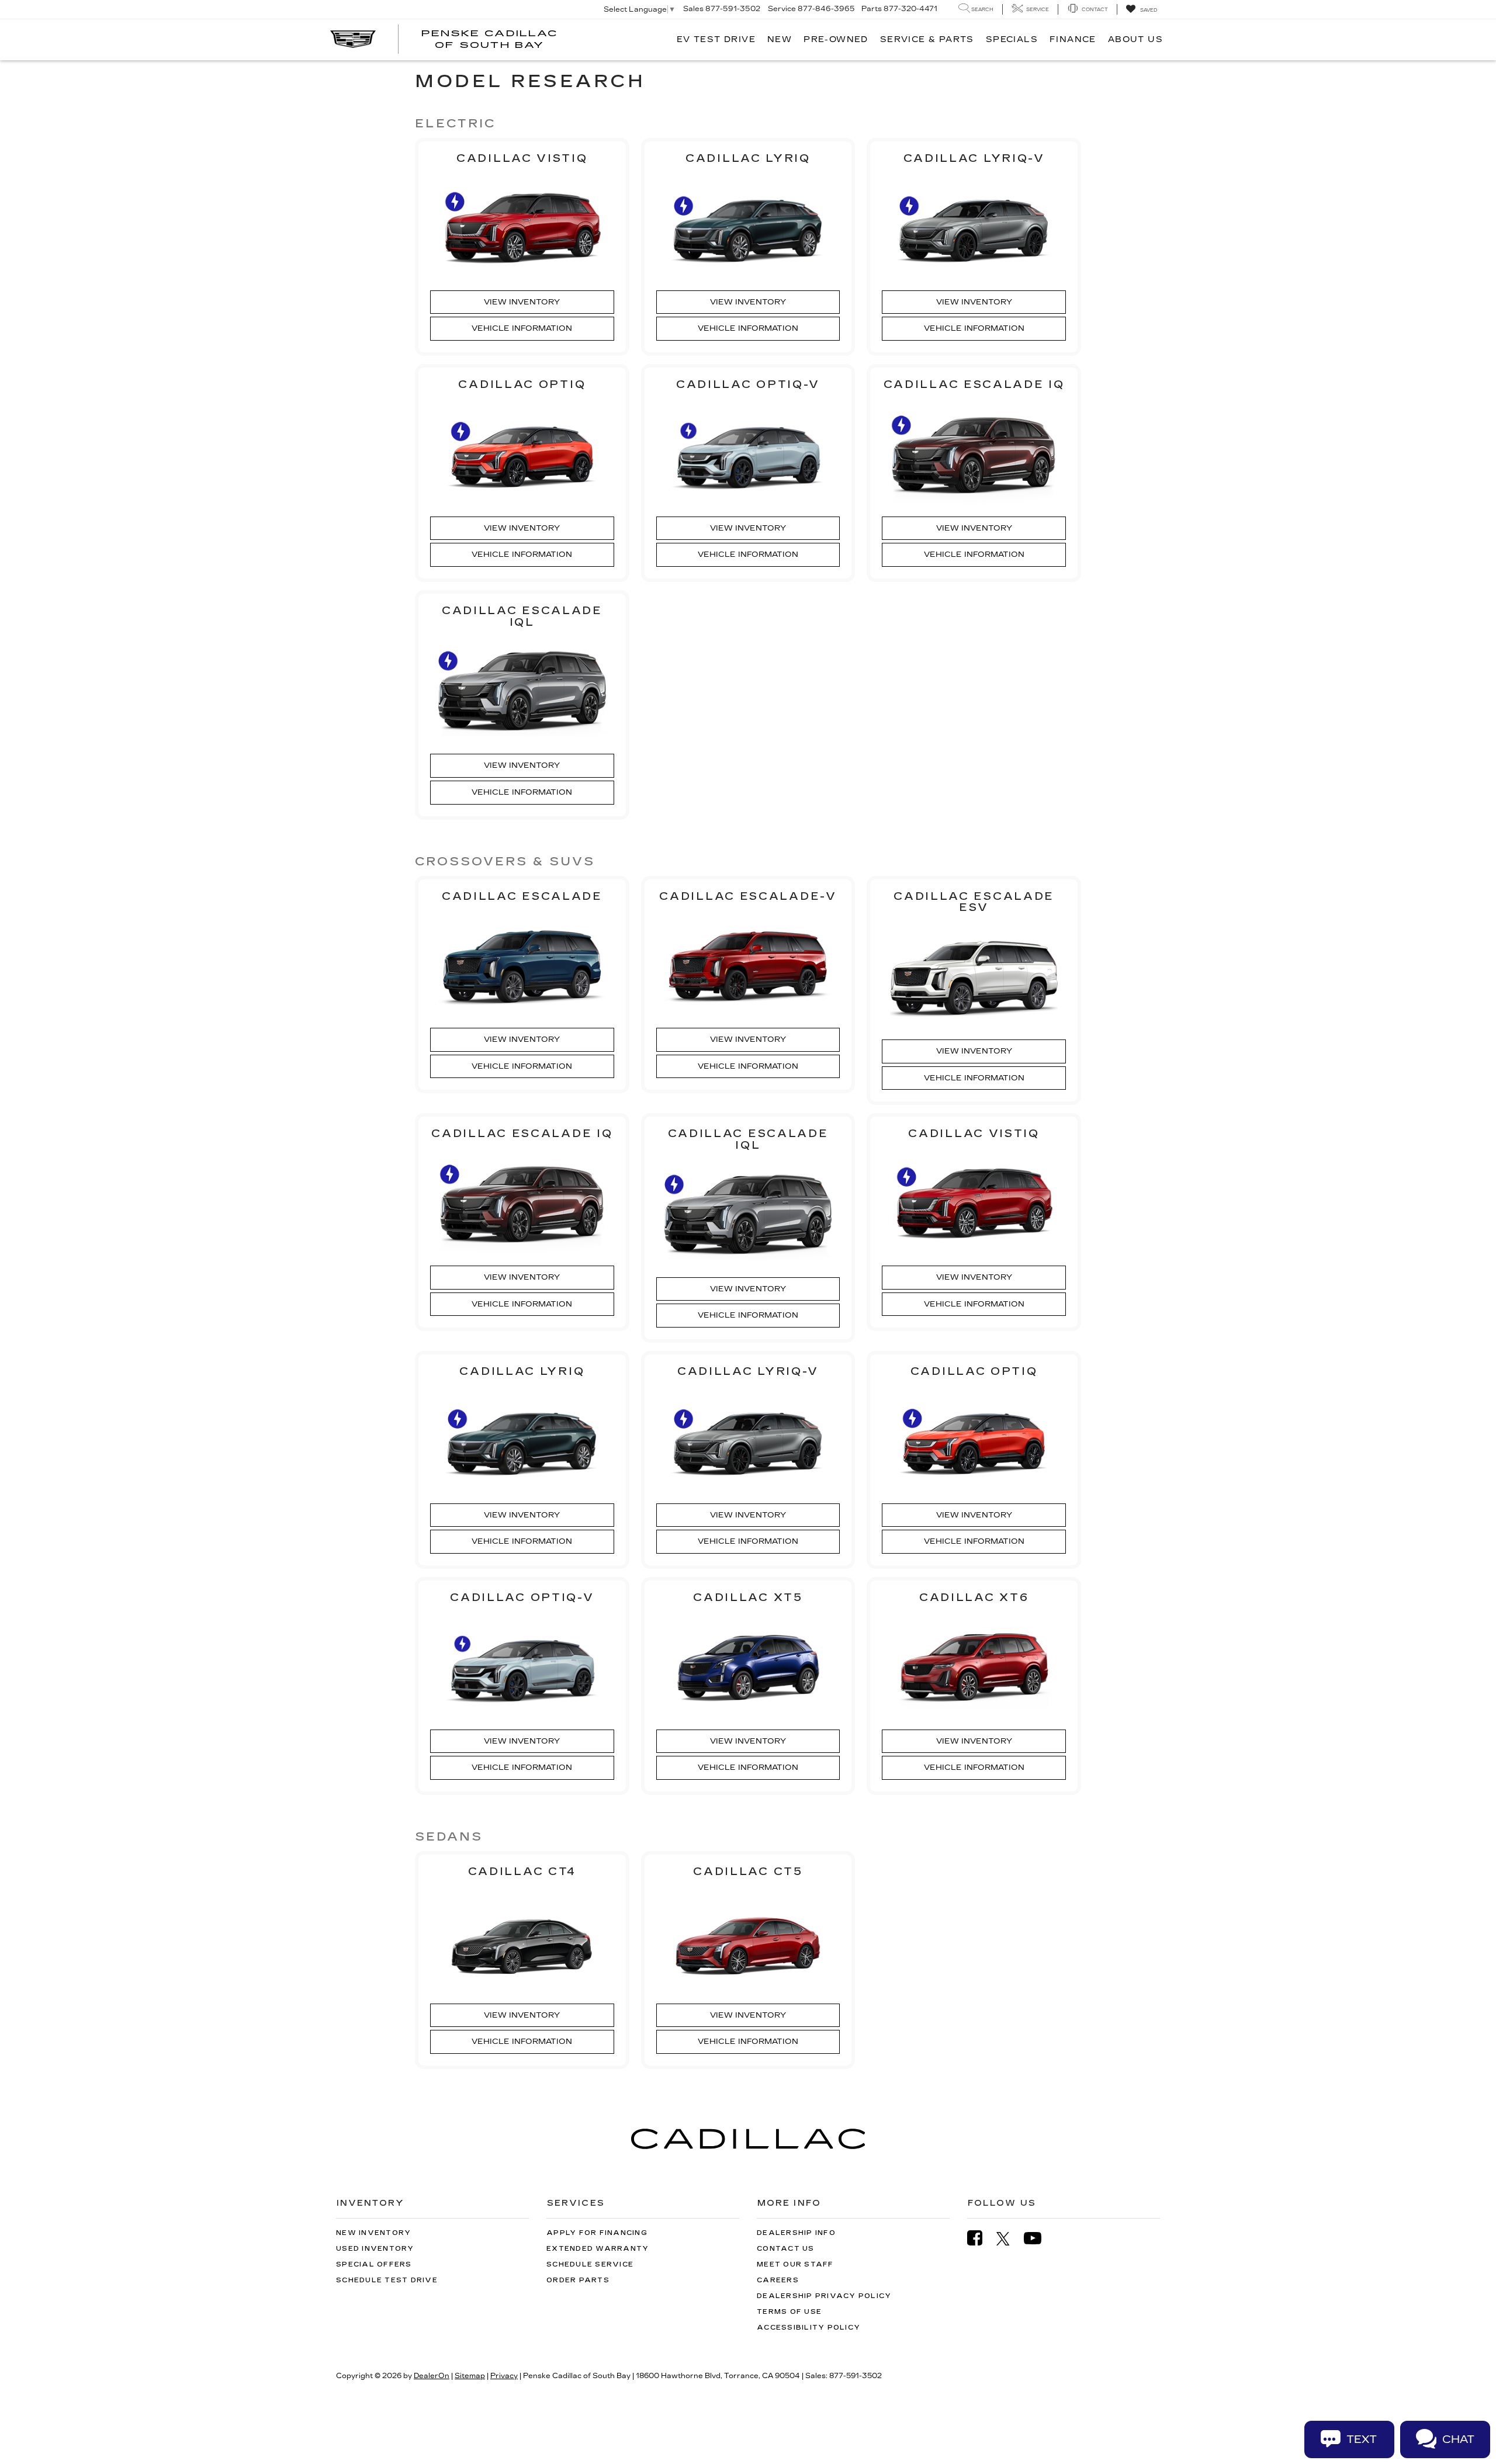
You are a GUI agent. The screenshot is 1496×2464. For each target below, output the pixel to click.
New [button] (780, 39)
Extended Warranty (598, 2249)
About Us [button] (1135, 39)
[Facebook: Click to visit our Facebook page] (981, 2238)
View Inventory (522, 302)
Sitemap (470, 2376)
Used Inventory (375, 2249)
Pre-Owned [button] (836, 39)
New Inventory (373, 2233)
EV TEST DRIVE (716, 39)
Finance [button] (1073, 39)
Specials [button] (1012, 39)
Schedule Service (590, 2264)
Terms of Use (789, 2312)
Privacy (504, 2376)
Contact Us (786, 2249)
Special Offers (374, 2264)
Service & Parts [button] (927, 39)
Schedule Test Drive (387, 2280)
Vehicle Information (522, 328)
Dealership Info (796, 2233)
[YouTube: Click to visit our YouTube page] (1038, 2238)
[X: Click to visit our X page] (1009, 2238)
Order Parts (578, 2280)
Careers (778, 2280)
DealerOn (432, 2376)
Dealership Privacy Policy (824, 2296)
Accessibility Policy (808, 2328)
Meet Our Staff (795, 2264)
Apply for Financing (597, 2233)
